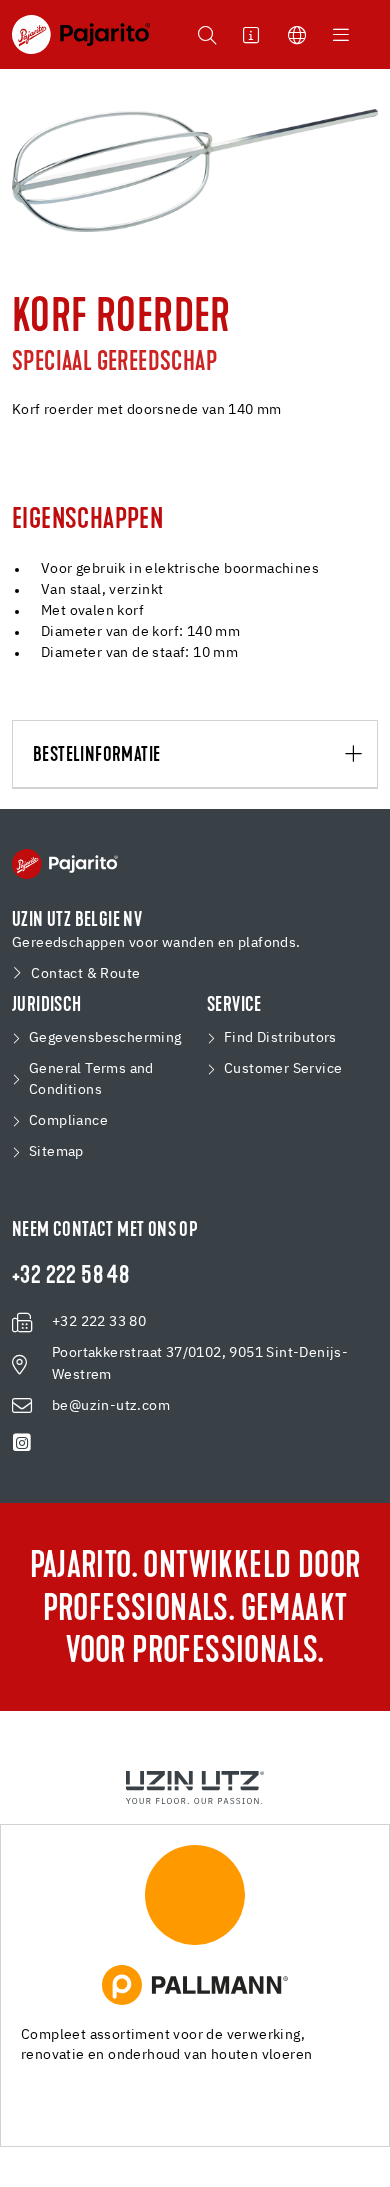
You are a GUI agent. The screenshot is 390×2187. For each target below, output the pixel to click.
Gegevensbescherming (105, 1038)
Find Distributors (280, 1038)
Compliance (68, 1121)
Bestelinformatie (96, 755)
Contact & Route (85, 974)
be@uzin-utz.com (111, 1406)
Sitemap (56, 1152)
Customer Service (283, 1069)
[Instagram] (22, 1443)
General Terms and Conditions (91, 1079)
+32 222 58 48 (70, 1277)
